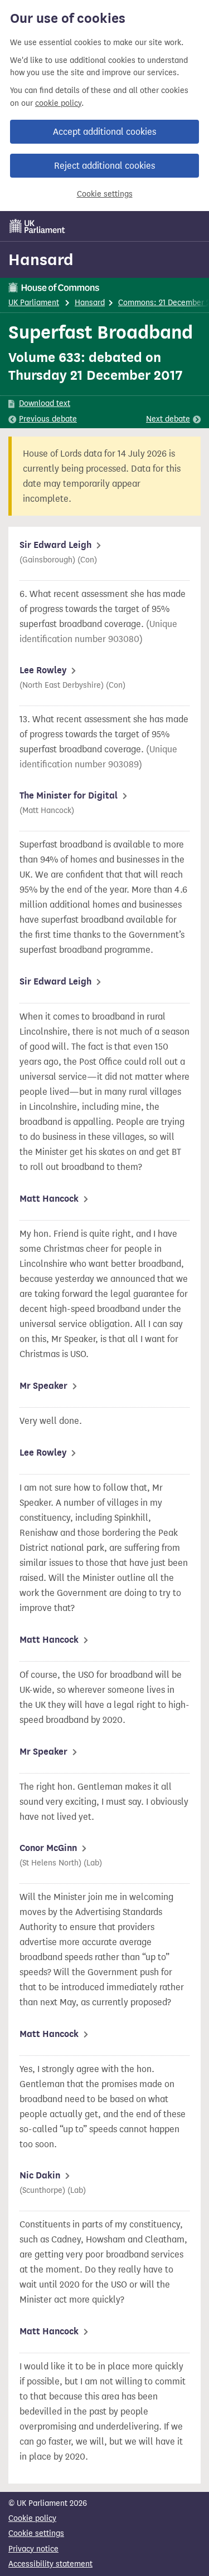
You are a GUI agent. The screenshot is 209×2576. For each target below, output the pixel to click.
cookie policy (58, 103)
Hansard (41, 259)
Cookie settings (105, 194)
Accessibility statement (50, 2564)
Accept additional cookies (104, 132)
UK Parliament (34, 303)
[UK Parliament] (37, 226)
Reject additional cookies (104, 166)
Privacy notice (33, 2549)
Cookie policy (32, 2518)
